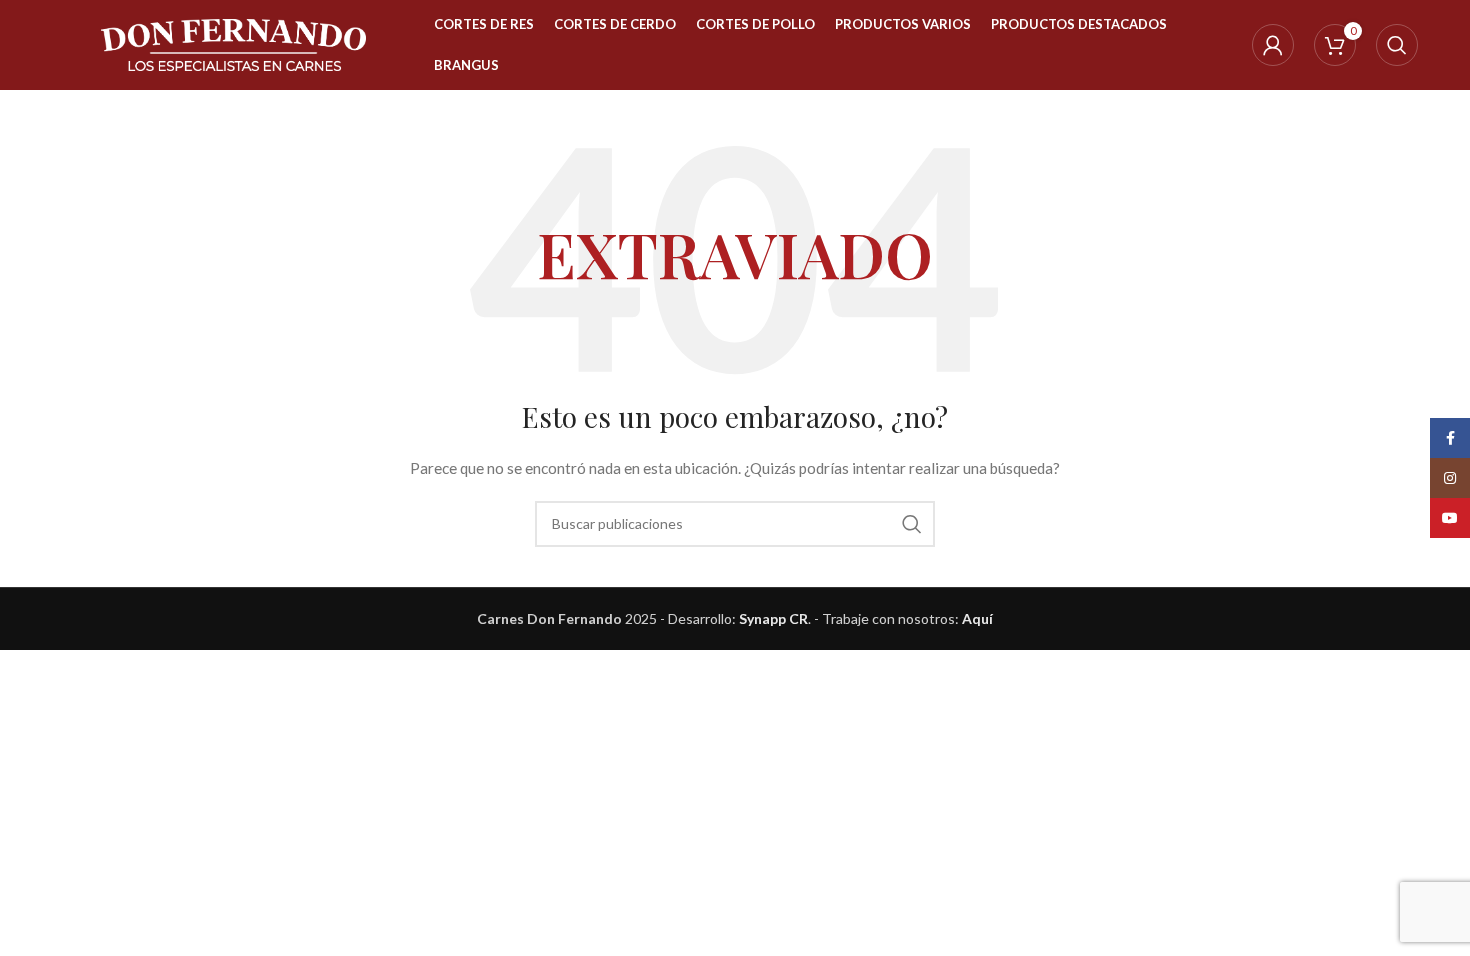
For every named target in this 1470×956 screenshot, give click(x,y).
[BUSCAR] (912, 524)
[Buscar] (1397, 45)
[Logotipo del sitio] (233, 43)
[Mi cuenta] (1273, 45)
